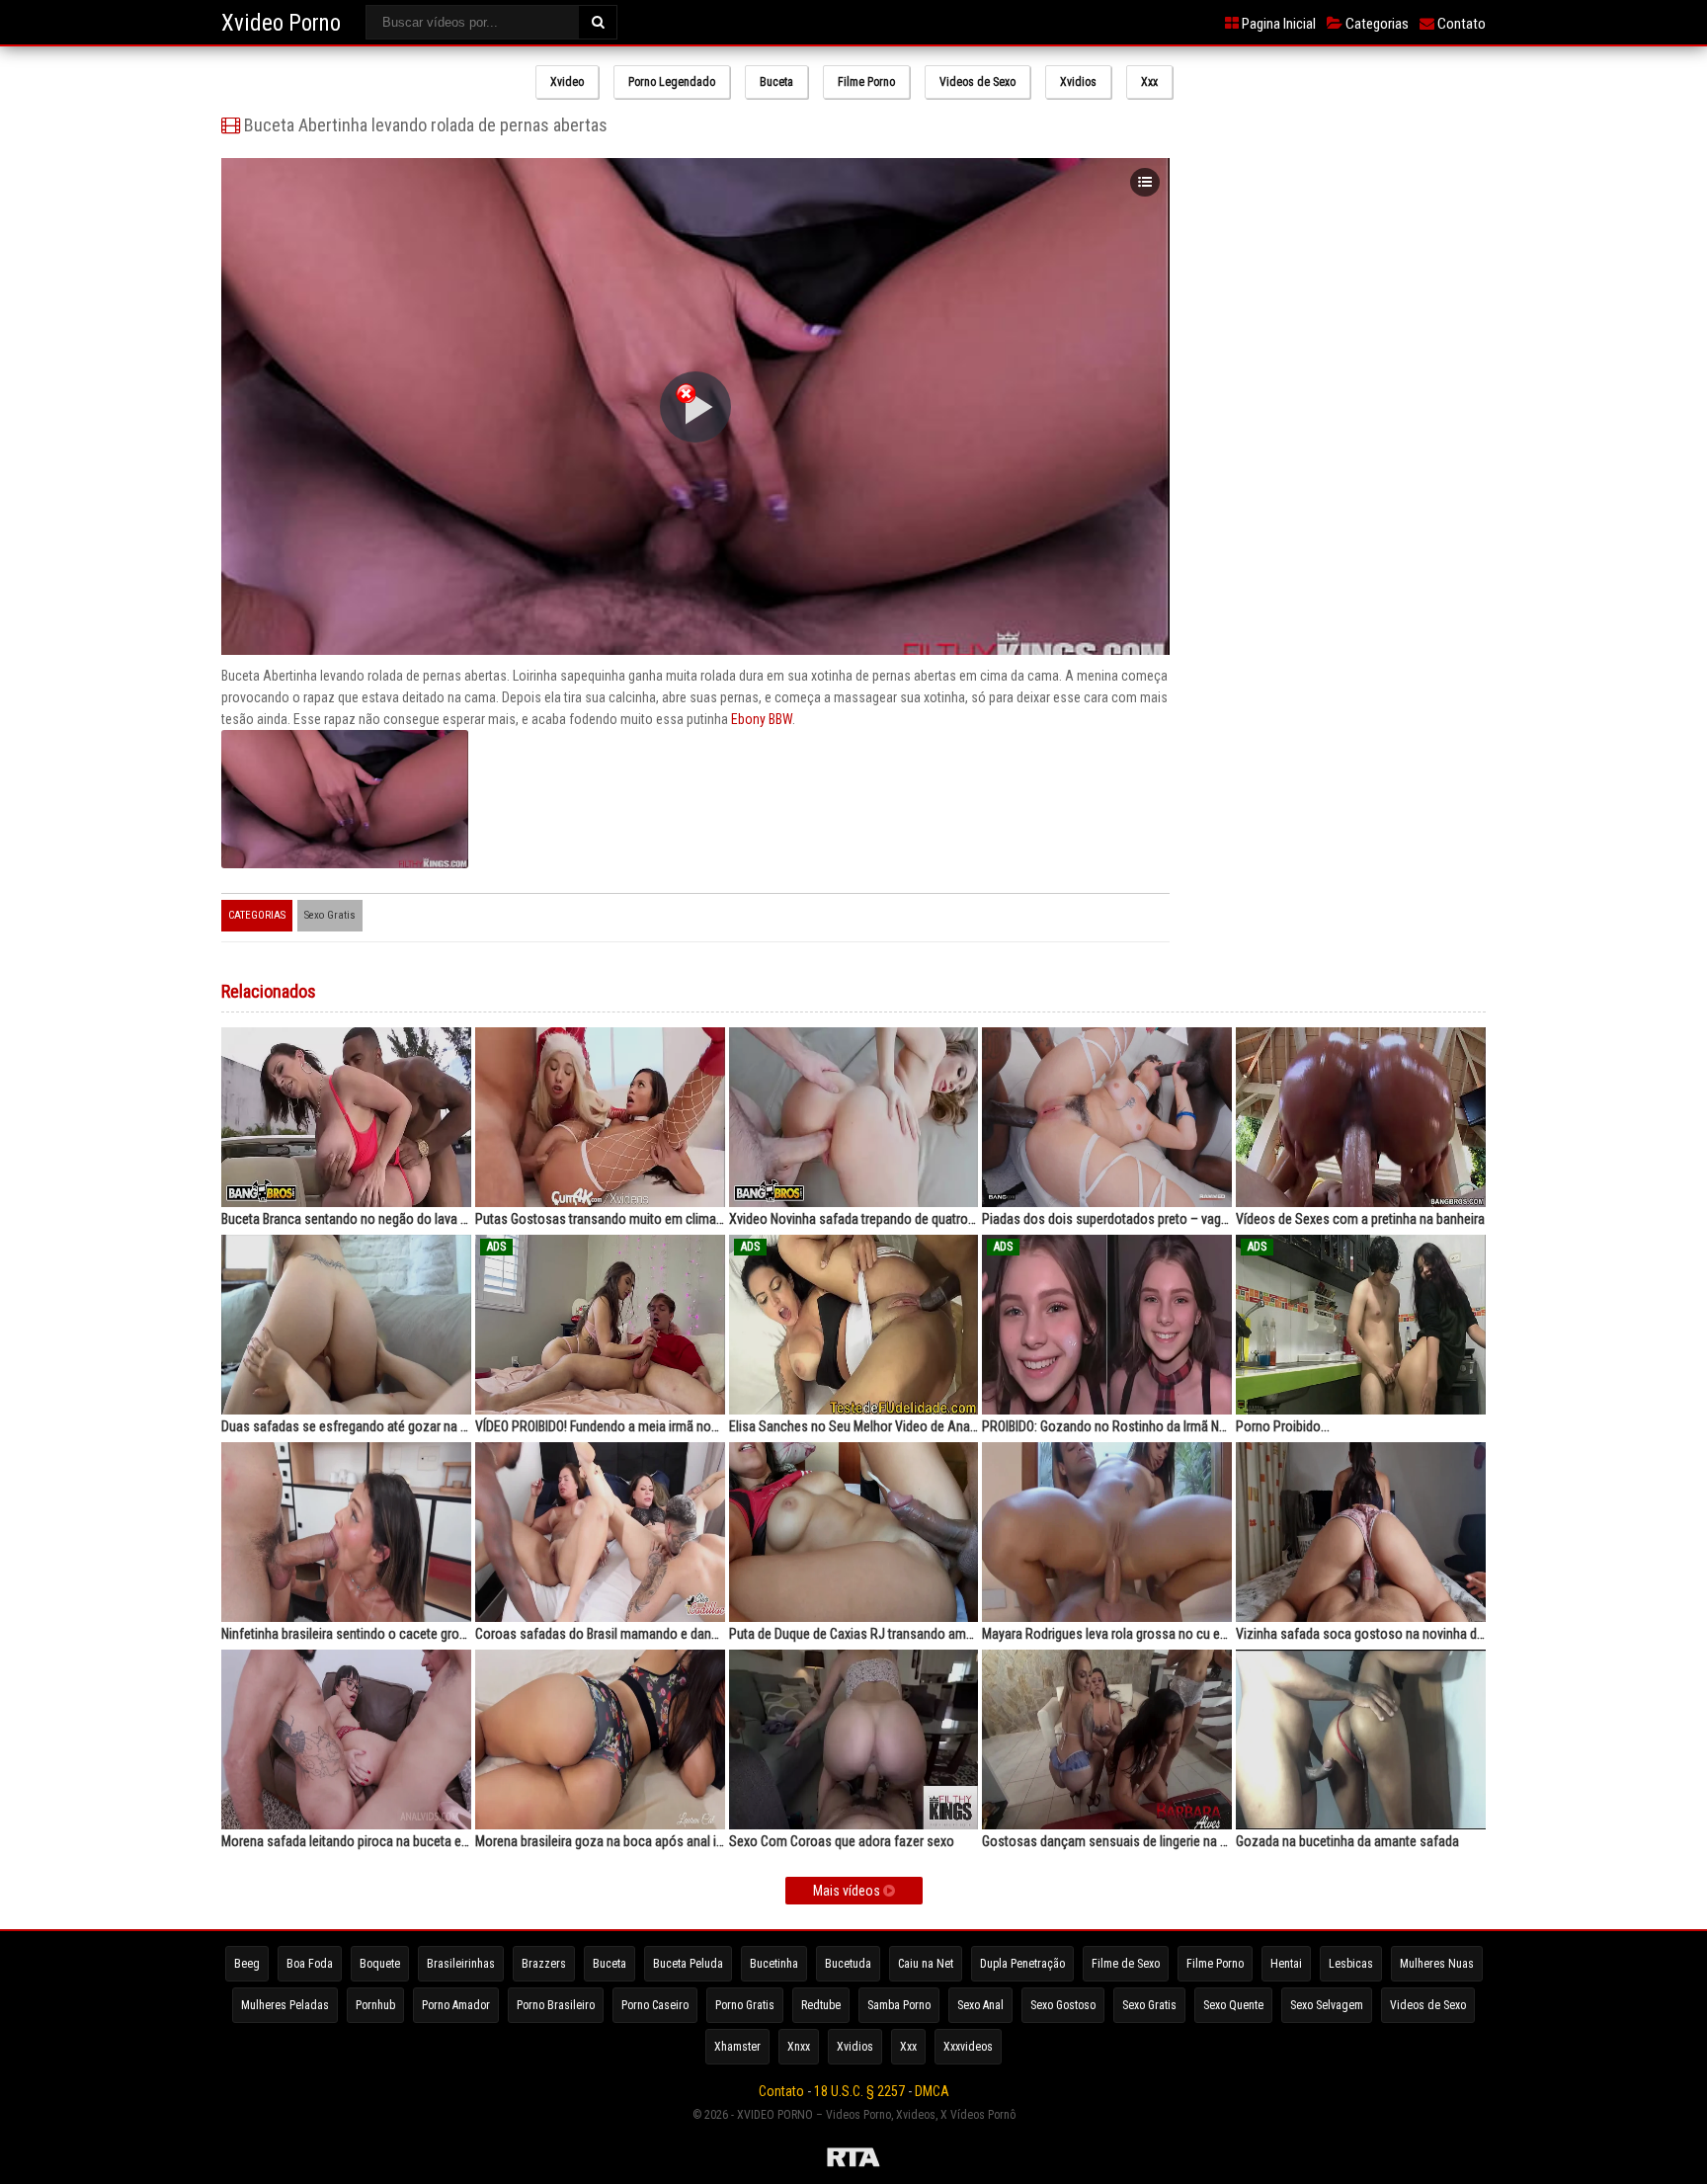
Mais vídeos (848, 1891)
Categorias (1376, 24)
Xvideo (567, 82)
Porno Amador (456, 2005)
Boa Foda (310, 1964)
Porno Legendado (672, 82)
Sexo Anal (980, 2005)
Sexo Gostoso (1063, 2005)
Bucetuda (848, 1964)
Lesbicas (1351, 1964)
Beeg (247, 1964)
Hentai (1286, 1964)
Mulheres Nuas (1437, 1964)
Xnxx (799, 2047)
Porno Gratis (745, 2005)
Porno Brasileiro (556, 2005)
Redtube (821, 2005)
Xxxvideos (968, 2047)
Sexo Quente (1233, 2005)
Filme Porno (866, 82)
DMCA (932, 2091)
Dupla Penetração (1022, 1964)
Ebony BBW (762, 719)
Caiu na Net (926, 1964)
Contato (1460, 24)
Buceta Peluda (688, 1964)
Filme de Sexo (1126, 1964)
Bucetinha (774, 1964)
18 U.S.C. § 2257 (859, 2091)
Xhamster (737, 2047)
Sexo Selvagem (1327, 2005)
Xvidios (1078, 82)
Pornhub (375, 2005)
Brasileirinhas (461, 1964)
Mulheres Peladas (285, 2005)
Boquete (380, 1964)
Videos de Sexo (977, 82)
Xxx (1149, 82)
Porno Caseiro (655, 2005)
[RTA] (853, 2160)
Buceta (776, 82)
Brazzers (544, 1964)
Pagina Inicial (1277, 24)
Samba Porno (899, 2005)
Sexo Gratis (330, 915)
